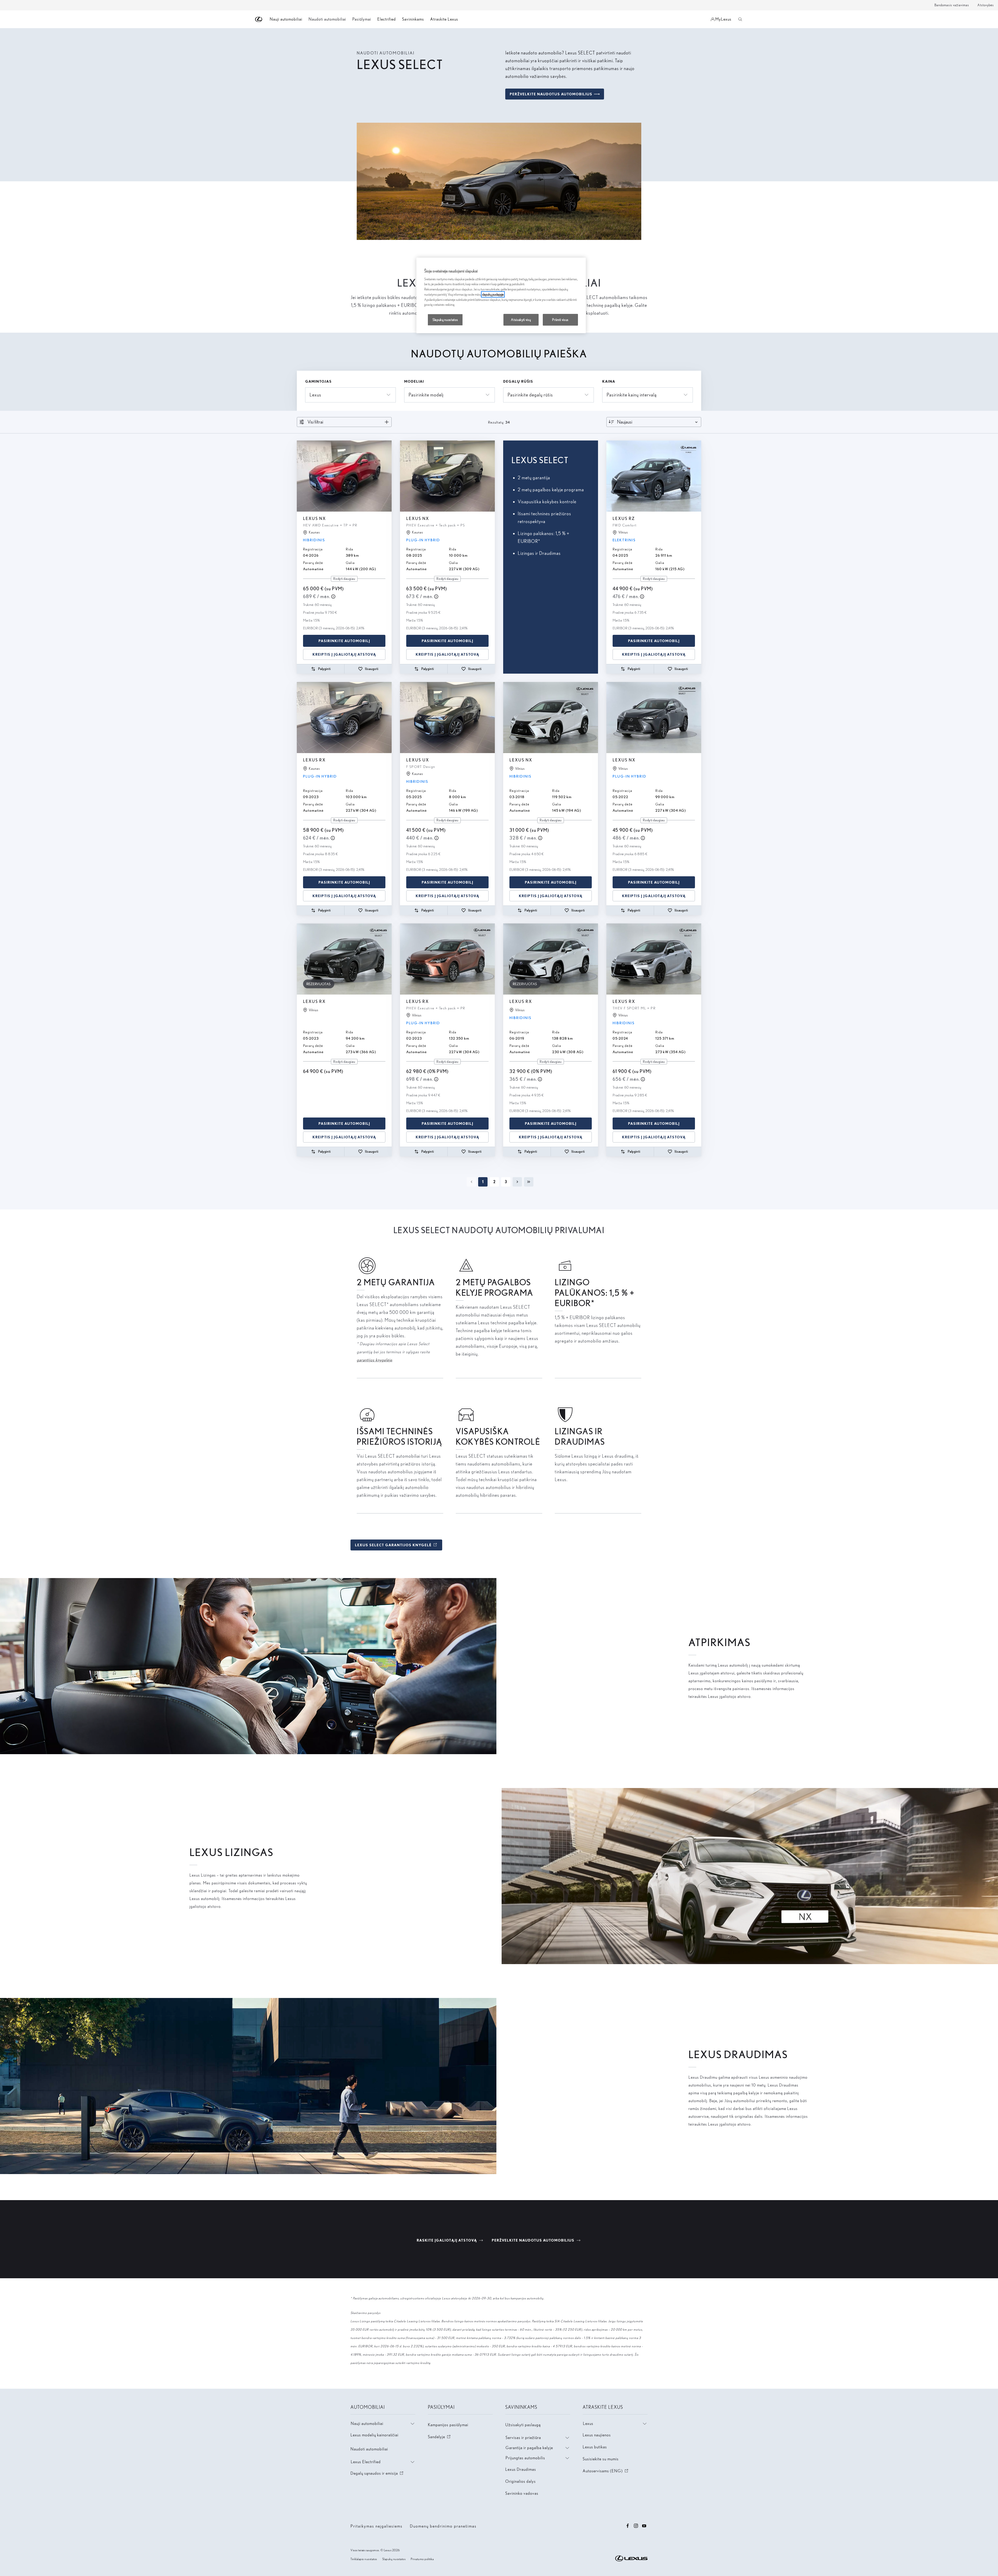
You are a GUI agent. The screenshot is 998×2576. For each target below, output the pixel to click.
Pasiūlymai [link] (362, 19)
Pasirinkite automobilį (344, 641)
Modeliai (414, 381)
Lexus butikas (595, 2447)
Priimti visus (560, 320)
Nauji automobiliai (367, 2423)
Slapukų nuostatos (394, 2559)
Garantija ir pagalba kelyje (529, 2448)
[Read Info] (333, 597)
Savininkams (413, 19)
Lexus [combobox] (315, 395)
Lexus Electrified (366, 2462)
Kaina (609, 381)
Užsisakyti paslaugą (523, 2425)
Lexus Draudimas (521, 2469)
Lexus (588, 2423)
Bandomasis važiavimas (952, 5)
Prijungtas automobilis (525, 2458)
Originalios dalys (520, 2481)
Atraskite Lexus (444, 19)
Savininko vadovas (522, 2493)
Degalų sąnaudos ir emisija (377, 2473)
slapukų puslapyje (493, 294)
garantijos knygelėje (374, 1360)
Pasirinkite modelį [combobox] (426, 395)
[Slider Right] (387, 476)
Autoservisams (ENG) (606, 2471)
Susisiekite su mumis (601, 2459)
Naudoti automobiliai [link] (327, 19)
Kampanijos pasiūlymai (448, 2425)
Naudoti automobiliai (369, 2449)
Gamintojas (318, 381)
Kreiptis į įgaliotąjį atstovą (344, 654)
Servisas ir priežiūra (523, 2438)
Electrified (387, 19)
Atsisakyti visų (521, 320)
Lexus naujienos (597, 2435)
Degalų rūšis (518, 381)
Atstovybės (986, 5)
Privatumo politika (422, 2559)
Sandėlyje (440, 2437)
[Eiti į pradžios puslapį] (259, 19)
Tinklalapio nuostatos (364, 2559)
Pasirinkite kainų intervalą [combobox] (632, 395)
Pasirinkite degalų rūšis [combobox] (530, 395)
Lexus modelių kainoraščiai (374, 2435)
